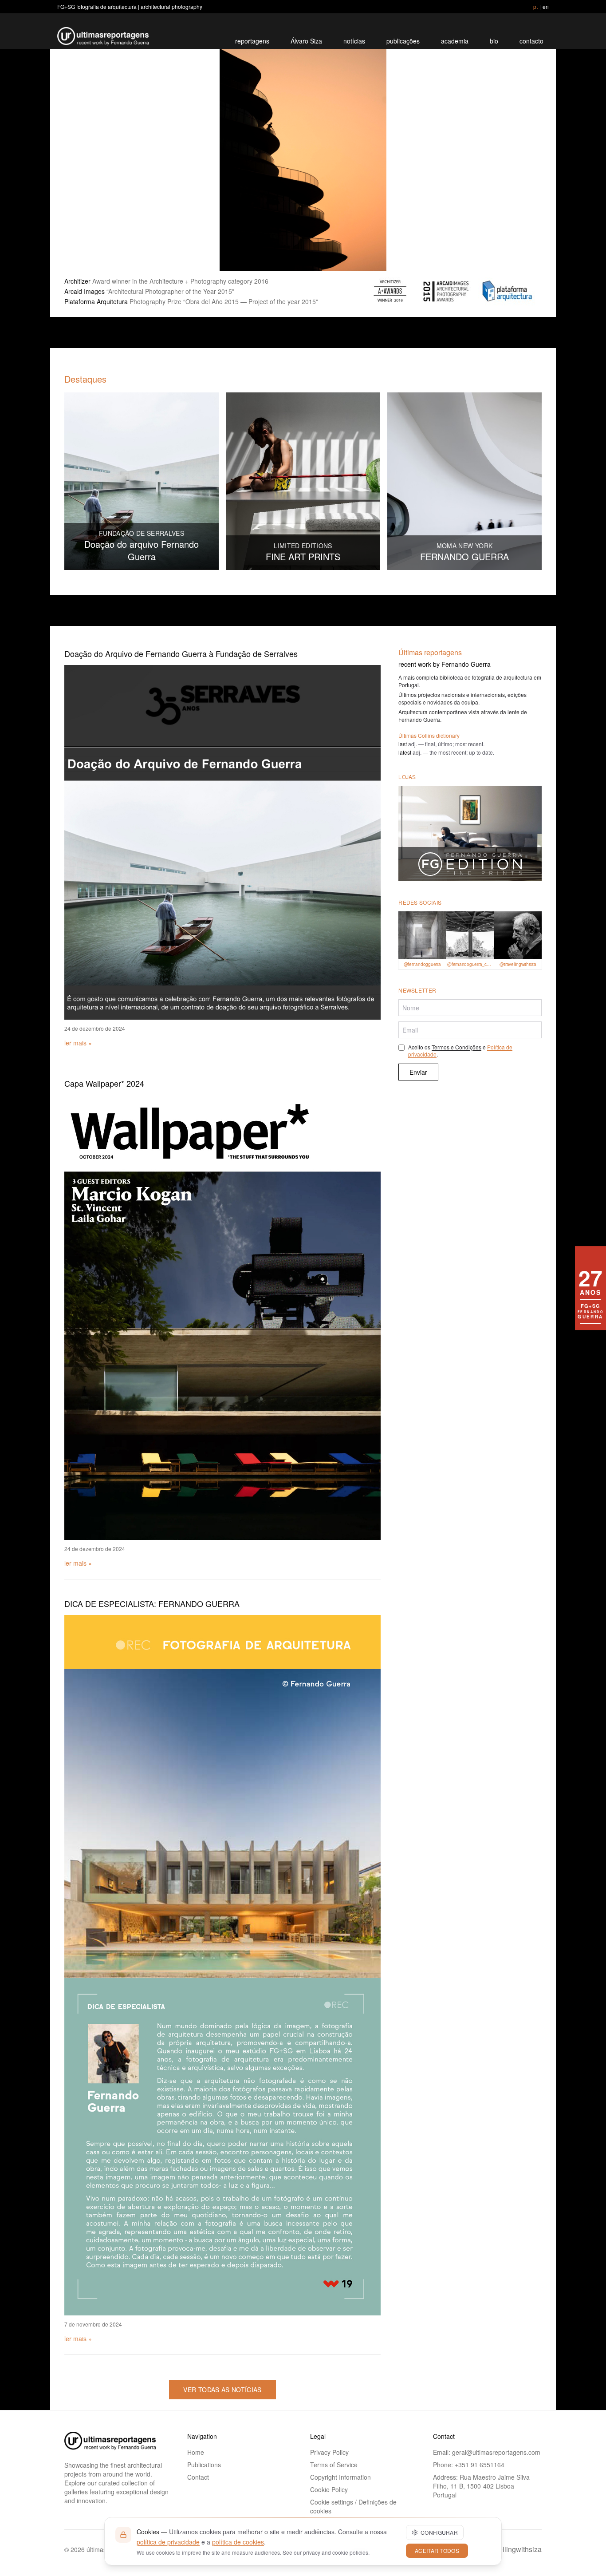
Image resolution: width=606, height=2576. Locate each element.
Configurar (439, 2532)
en (546, 6)
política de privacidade (168, 2542)
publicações (403, 41)
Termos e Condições (456, 1047)
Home (196, 2452)
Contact (198, 2477)
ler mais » (78, 1043)
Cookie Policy (329, 2489)
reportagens (252, 41)
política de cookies (238, 2542)
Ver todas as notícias (222, 2390)
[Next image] (524, 160)
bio (494, 41)
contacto (531, 41)
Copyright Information (340, 2477)
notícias (354, 41)
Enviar (418, 1072)
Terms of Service (334, 2465)
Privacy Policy (329, 2452)
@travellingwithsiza (511, 2549)
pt (535, 6)
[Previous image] (82, 160)
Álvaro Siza (306, 41)
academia (455, 41)
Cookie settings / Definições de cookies (353, 2506)
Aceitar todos (437, 2550)
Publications (204, 2465)
